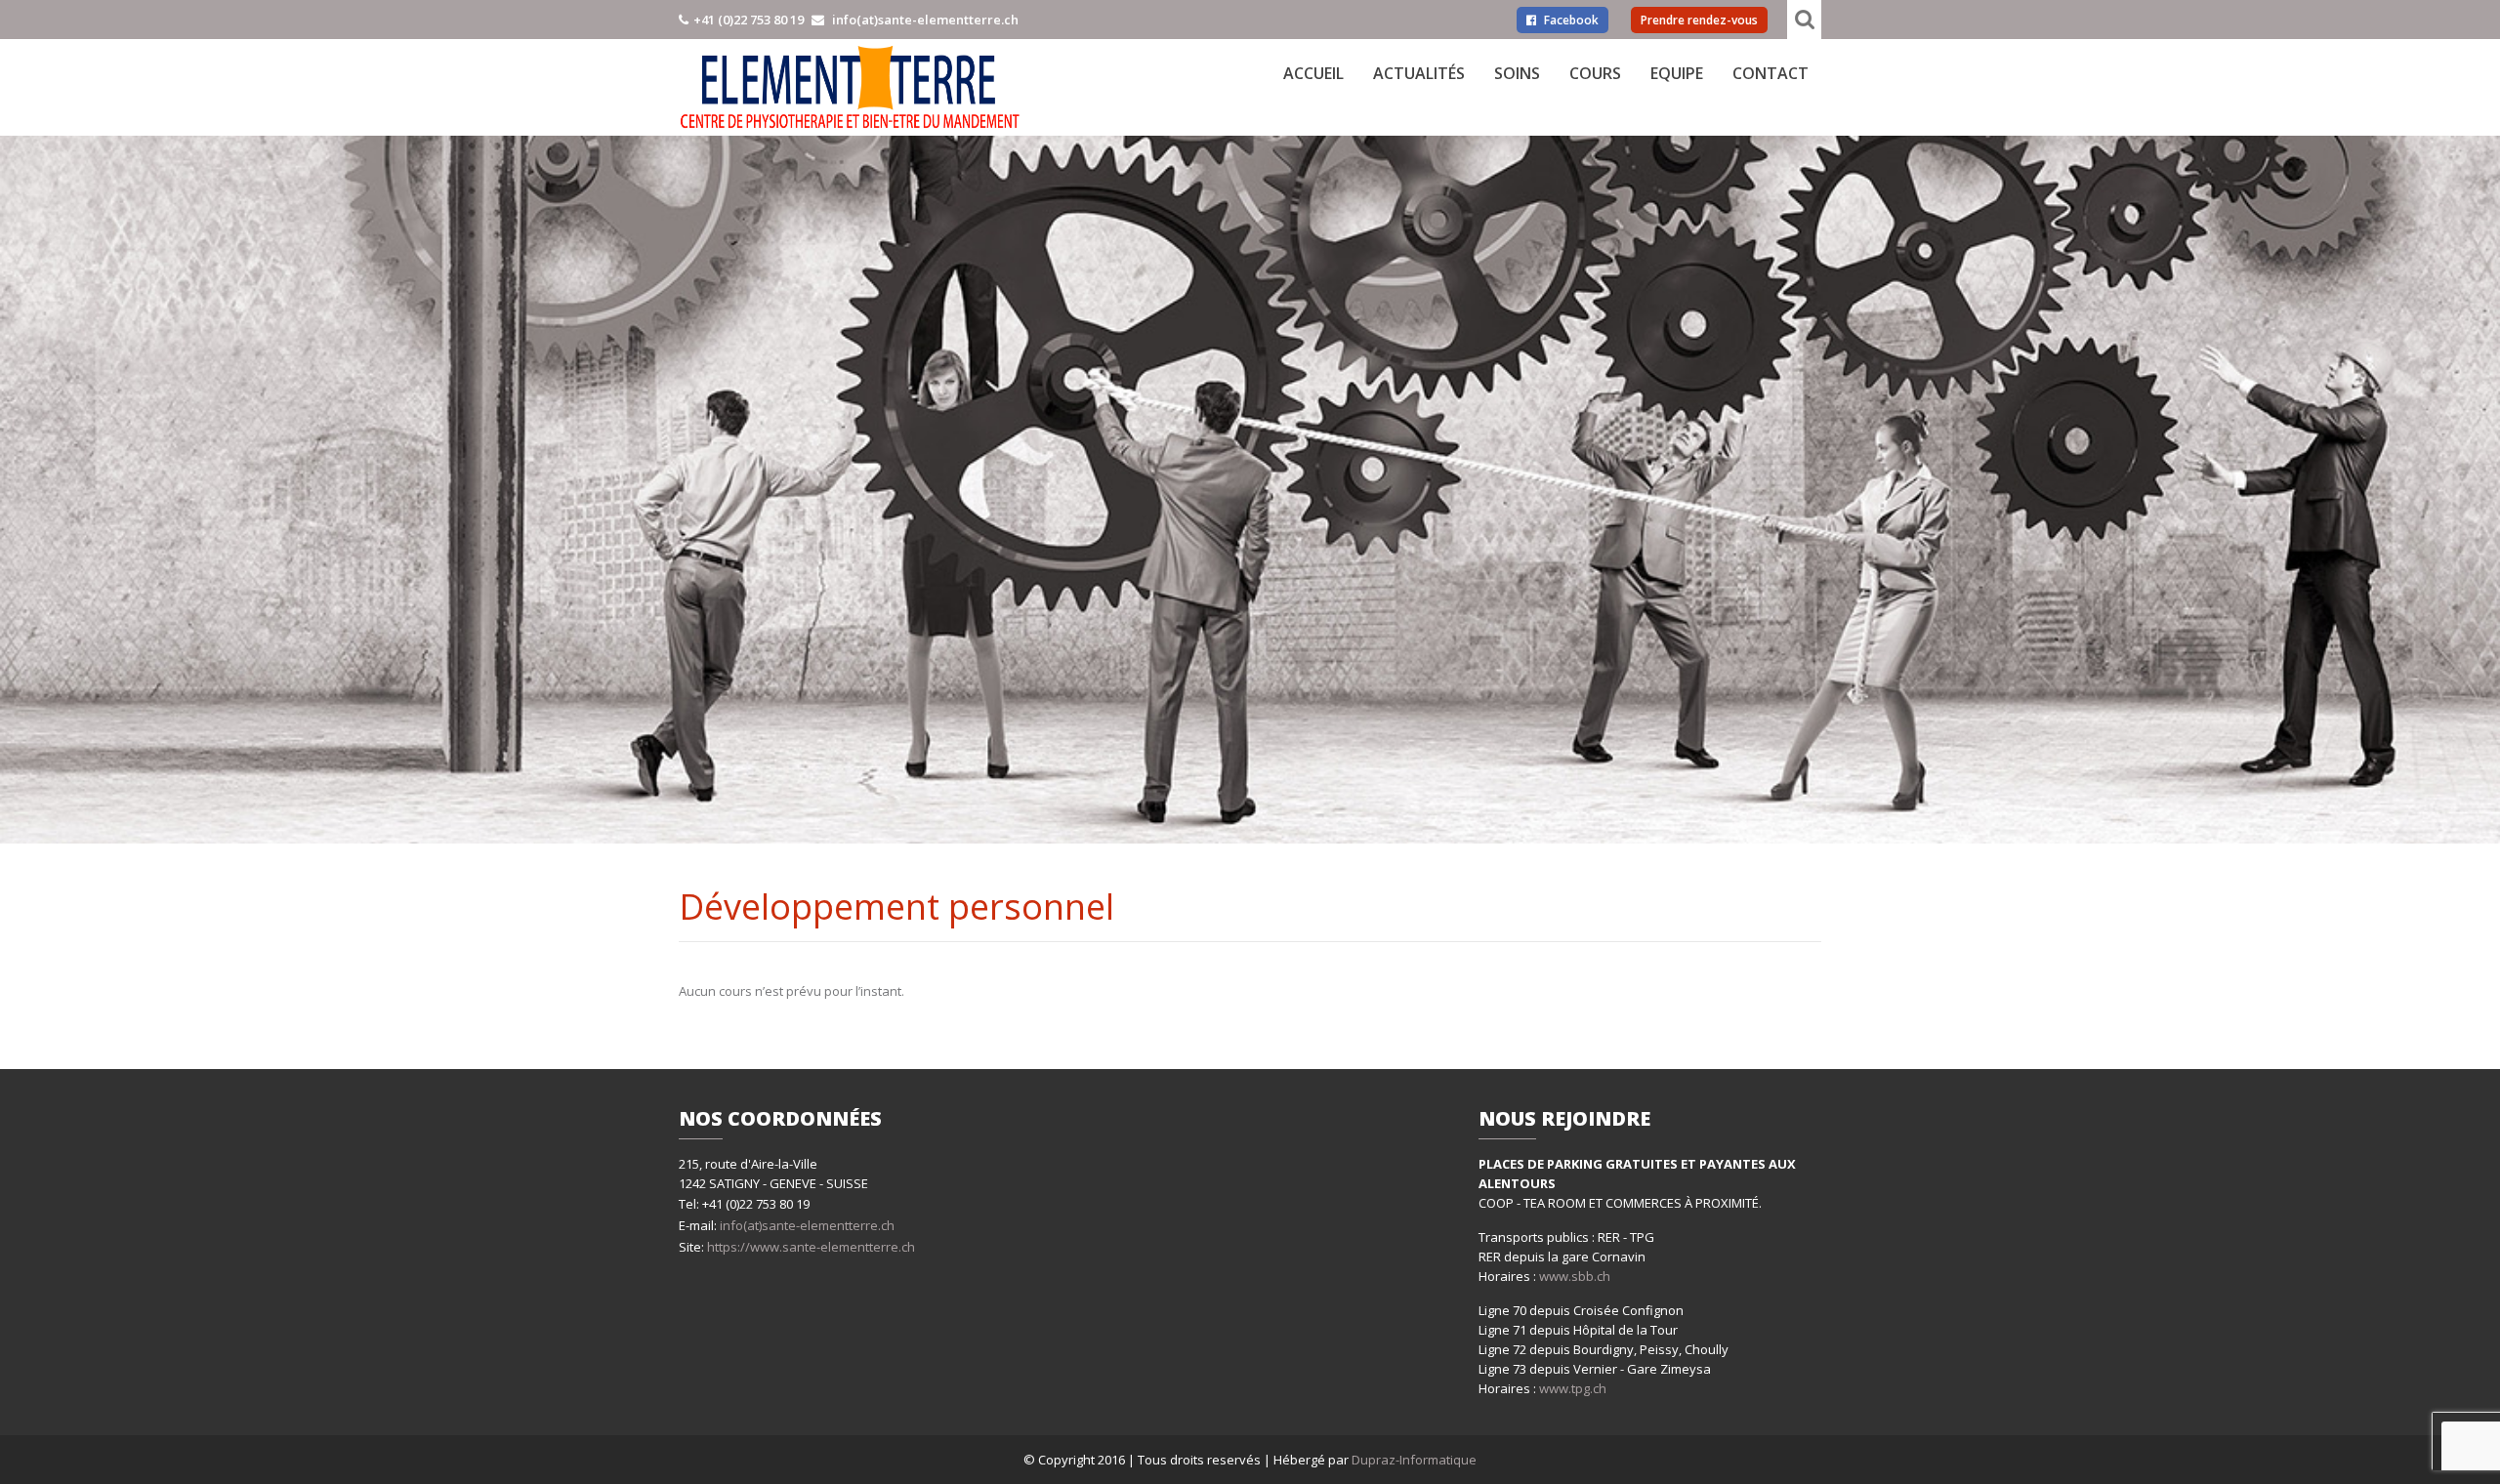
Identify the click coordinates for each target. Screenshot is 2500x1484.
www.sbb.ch (1575, 1276)
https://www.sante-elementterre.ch (810, 1247)
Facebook (1570, 20)
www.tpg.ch (1573, 1388)
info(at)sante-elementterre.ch (807, 1225)
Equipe (1677, 73)
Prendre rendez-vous (1699, 20)
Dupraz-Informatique (1414, 1460)
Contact (1771, 73)
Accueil (1313, 73)
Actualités (1419, 73)
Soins (1517, 73)
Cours (1595, 73)
